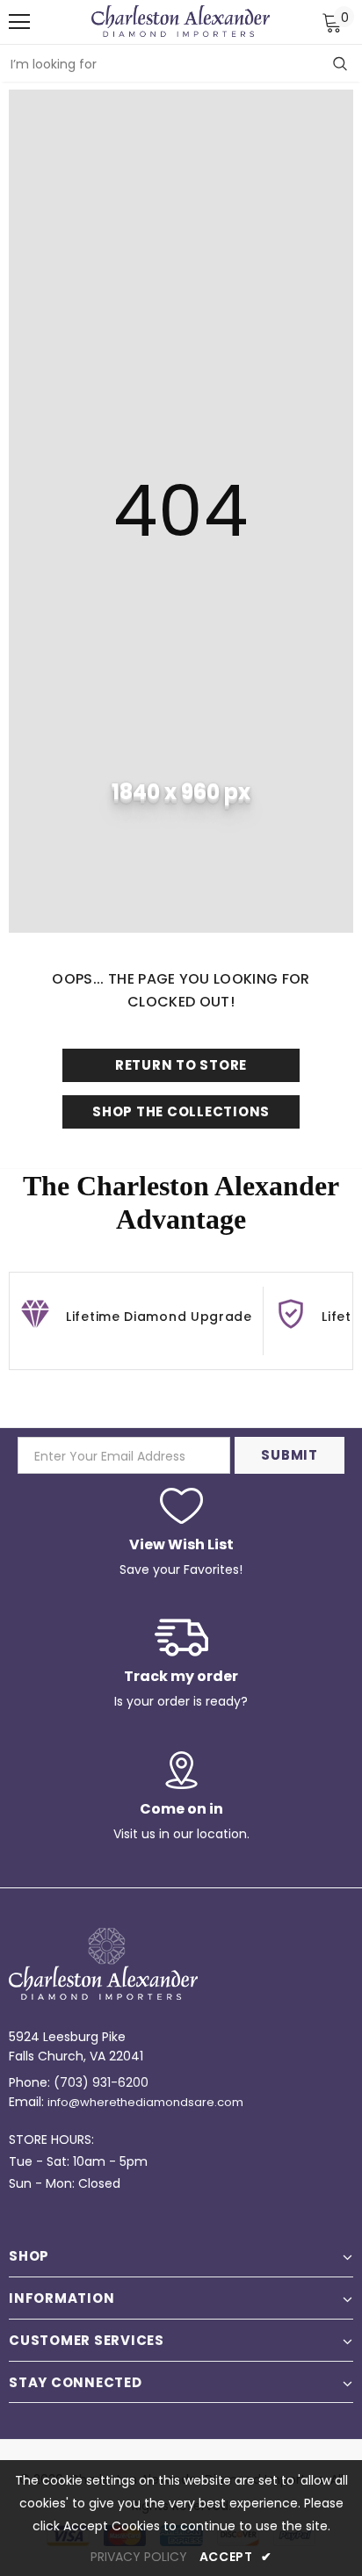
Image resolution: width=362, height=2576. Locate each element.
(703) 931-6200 (101, 2082)
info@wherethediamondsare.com (145, 2102)
